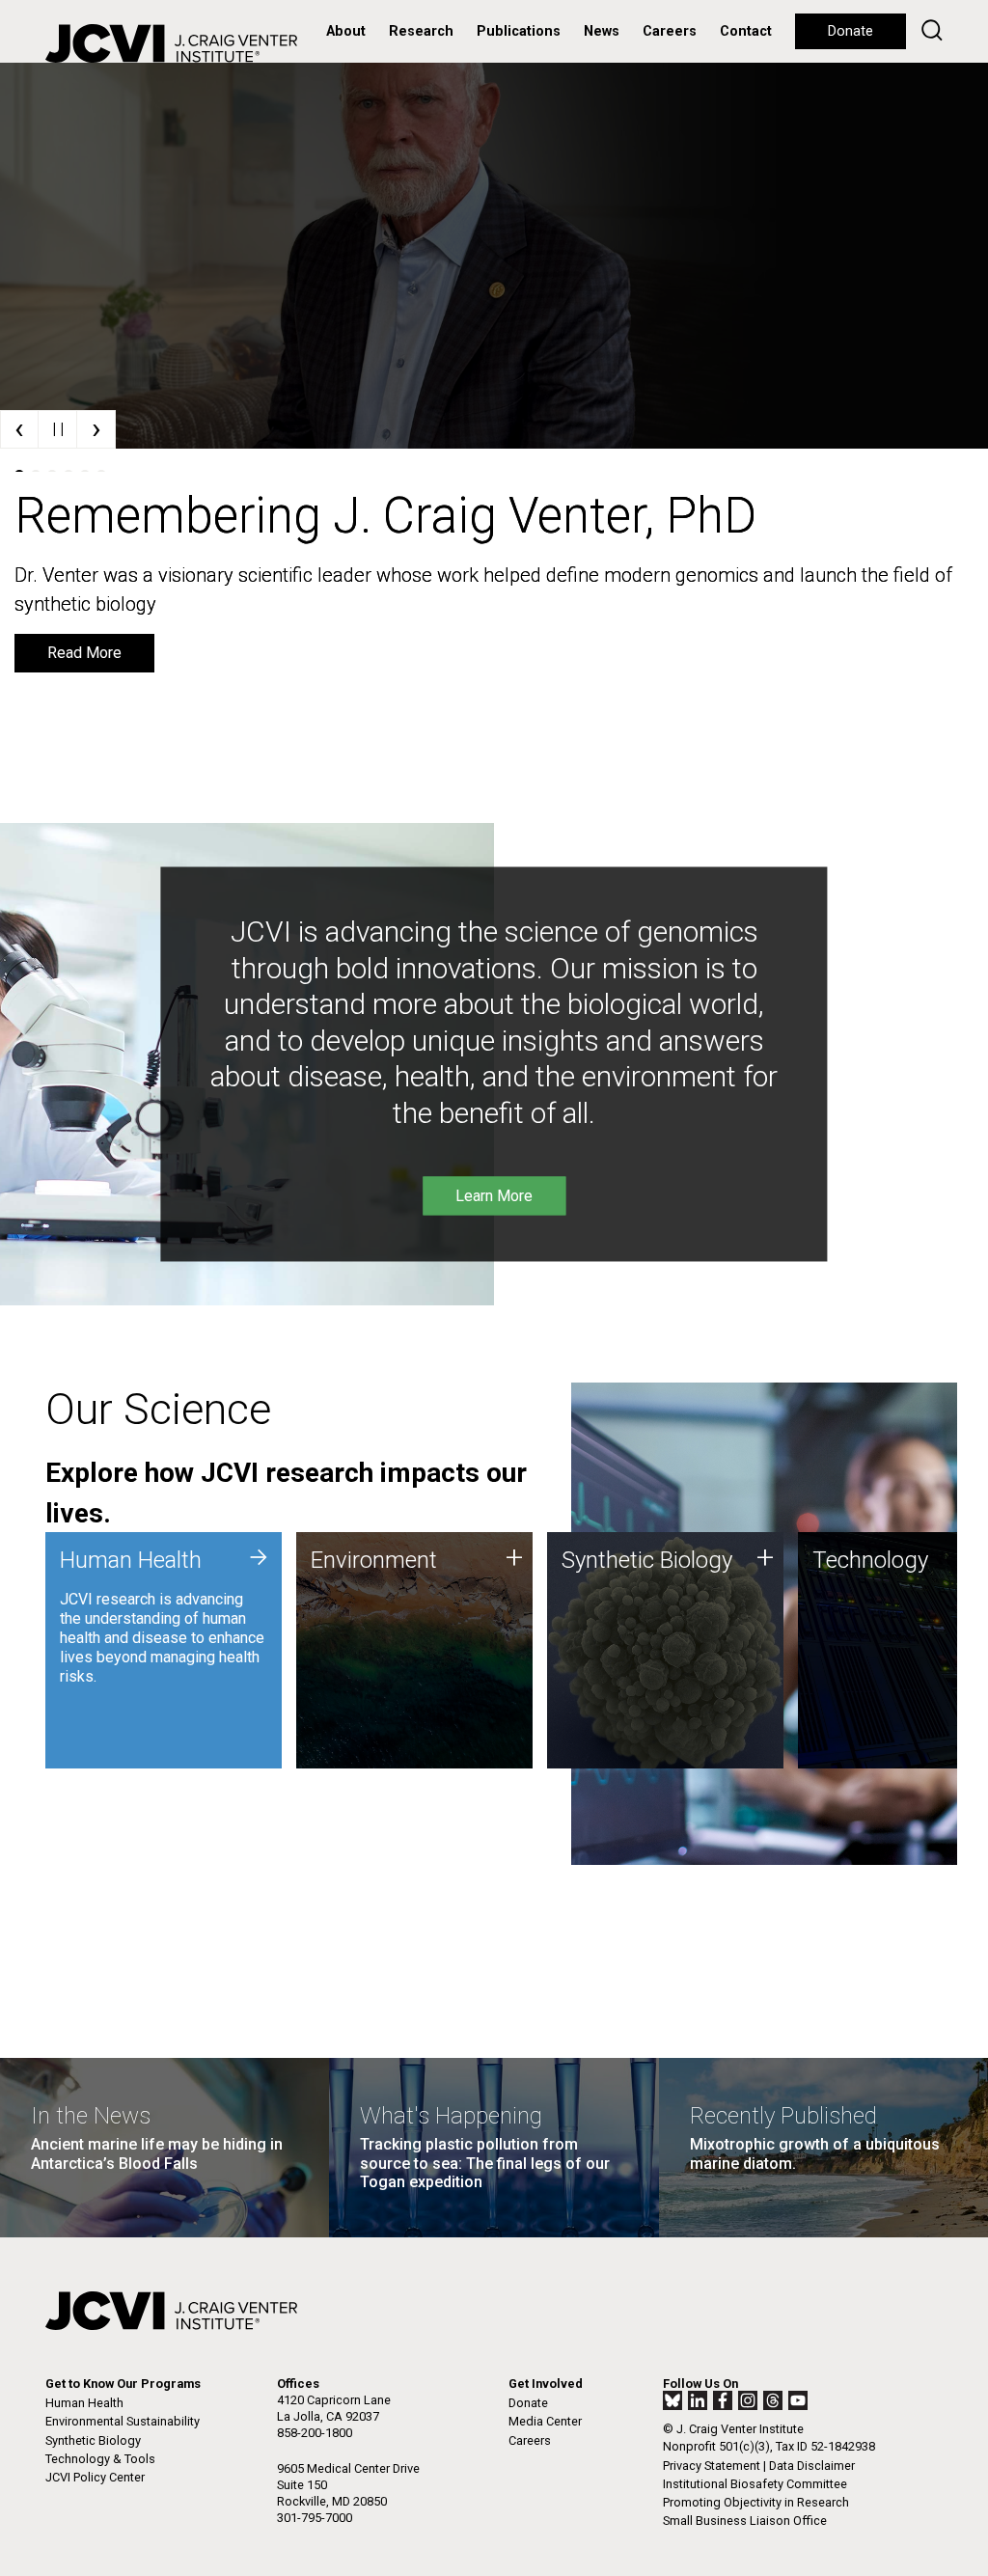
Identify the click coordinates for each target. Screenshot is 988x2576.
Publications (519, 31)
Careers (670, 31)
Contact (746, 31)
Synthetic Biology (93, 2440)
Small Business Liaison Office (745, 2521)
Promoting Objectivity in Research (756, 2502)
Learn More (86, 624)
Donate (851, 31)
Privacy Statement (712, 2466)
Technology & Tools (100, 2459)
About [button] (346, 31)
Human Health (84, 2403)
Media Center (545, 2421)
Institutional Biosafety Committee (755, 2484)
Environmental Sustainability (123, 2421)
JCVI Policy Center (95, 2477)
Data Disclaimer (812, 2466)
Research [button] (421, 31)
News (602, 31)
